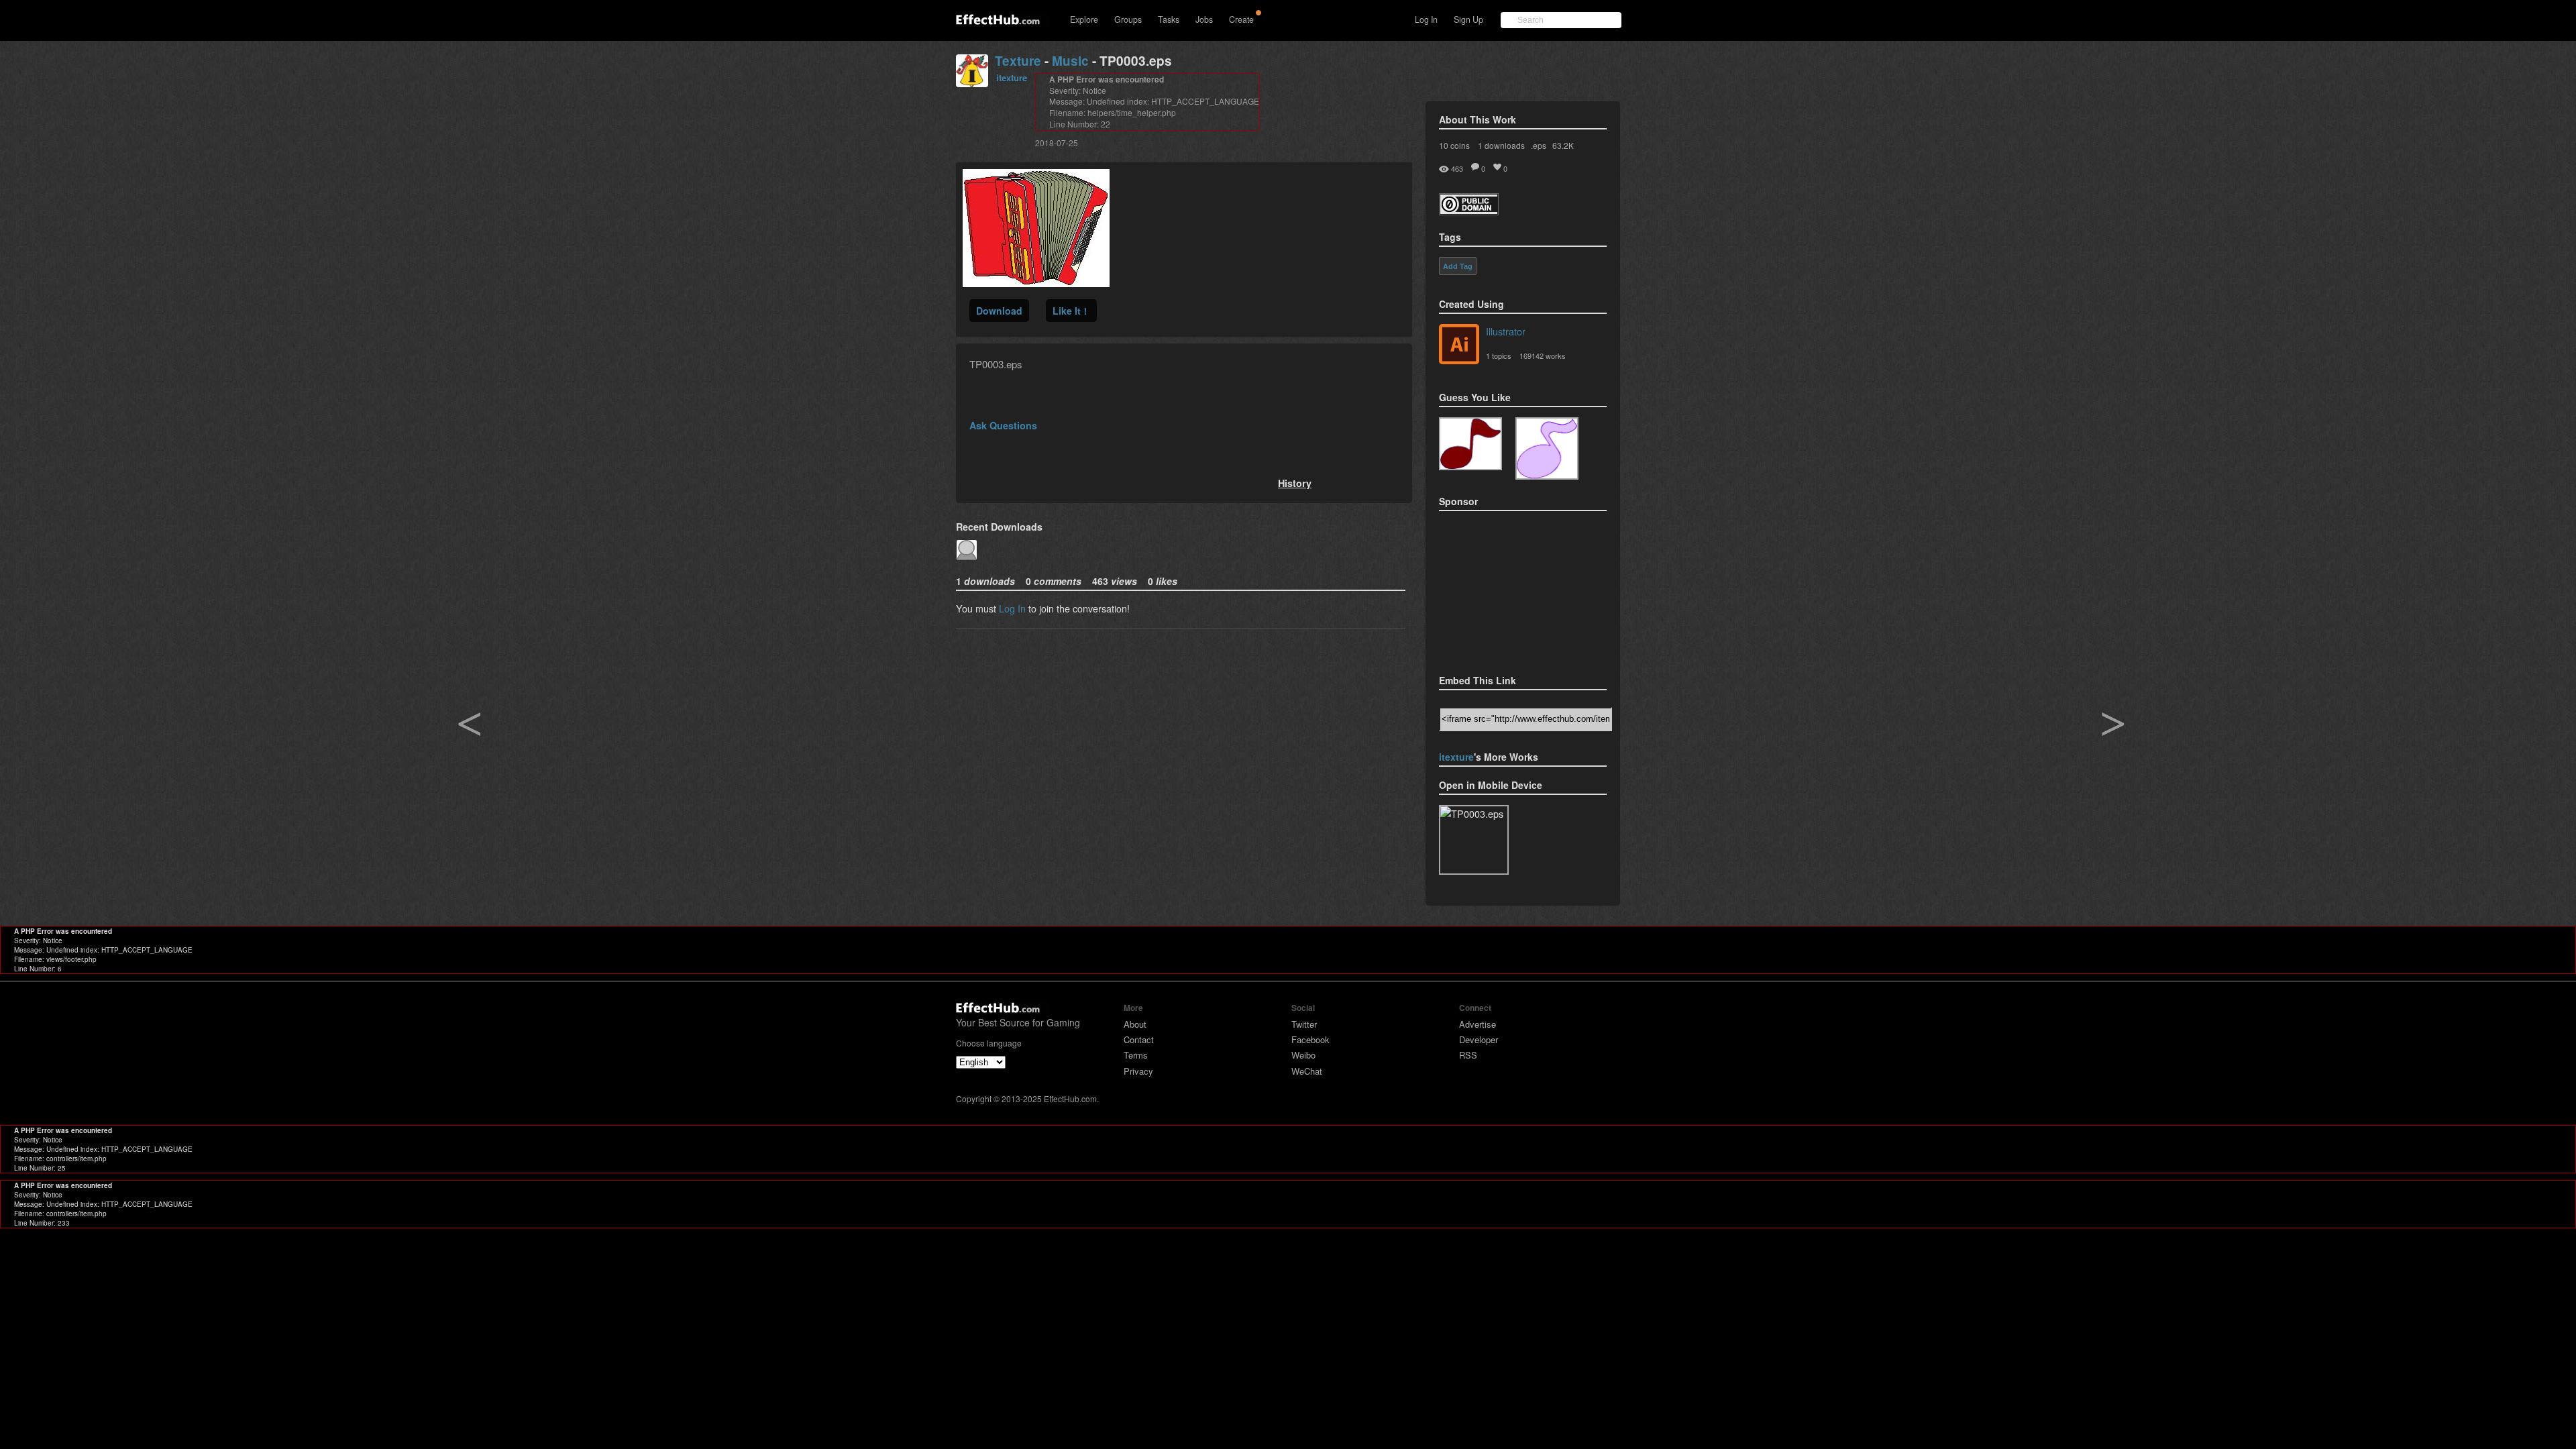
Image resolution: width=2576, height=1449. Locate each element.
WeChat (1307, 1071)
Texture (1018, 61)
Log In (1426, 19)
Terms (1136, 1055)
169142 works (1543, 356)
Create (1241, 19)
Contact (1139, 1039)
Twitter (1304, 1024)
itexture (1012, 77)
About (1135, 1024)
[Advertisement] (1506, 588)
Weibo (1303, 1055)
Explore (1084, 19)
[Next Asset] (1036, 283)
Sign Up (1468, 19)
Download (999, 311)
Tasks (1169, 19)
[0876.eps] (1547, 448)
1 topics (1499, 356)
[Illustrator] (1459, 345)
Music (1070, 61)
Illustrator (1506, 331)
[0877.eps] (1470, 444)
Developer (1479, 1039)
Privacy (1138, 1071)
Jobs (1204, 19)
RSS (1468, 1055)
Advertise (1478, 1024)
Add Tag (1458, 266)
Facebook (1310, 1039)
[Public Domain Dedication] (1469, 211)
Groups (1128, 19)
